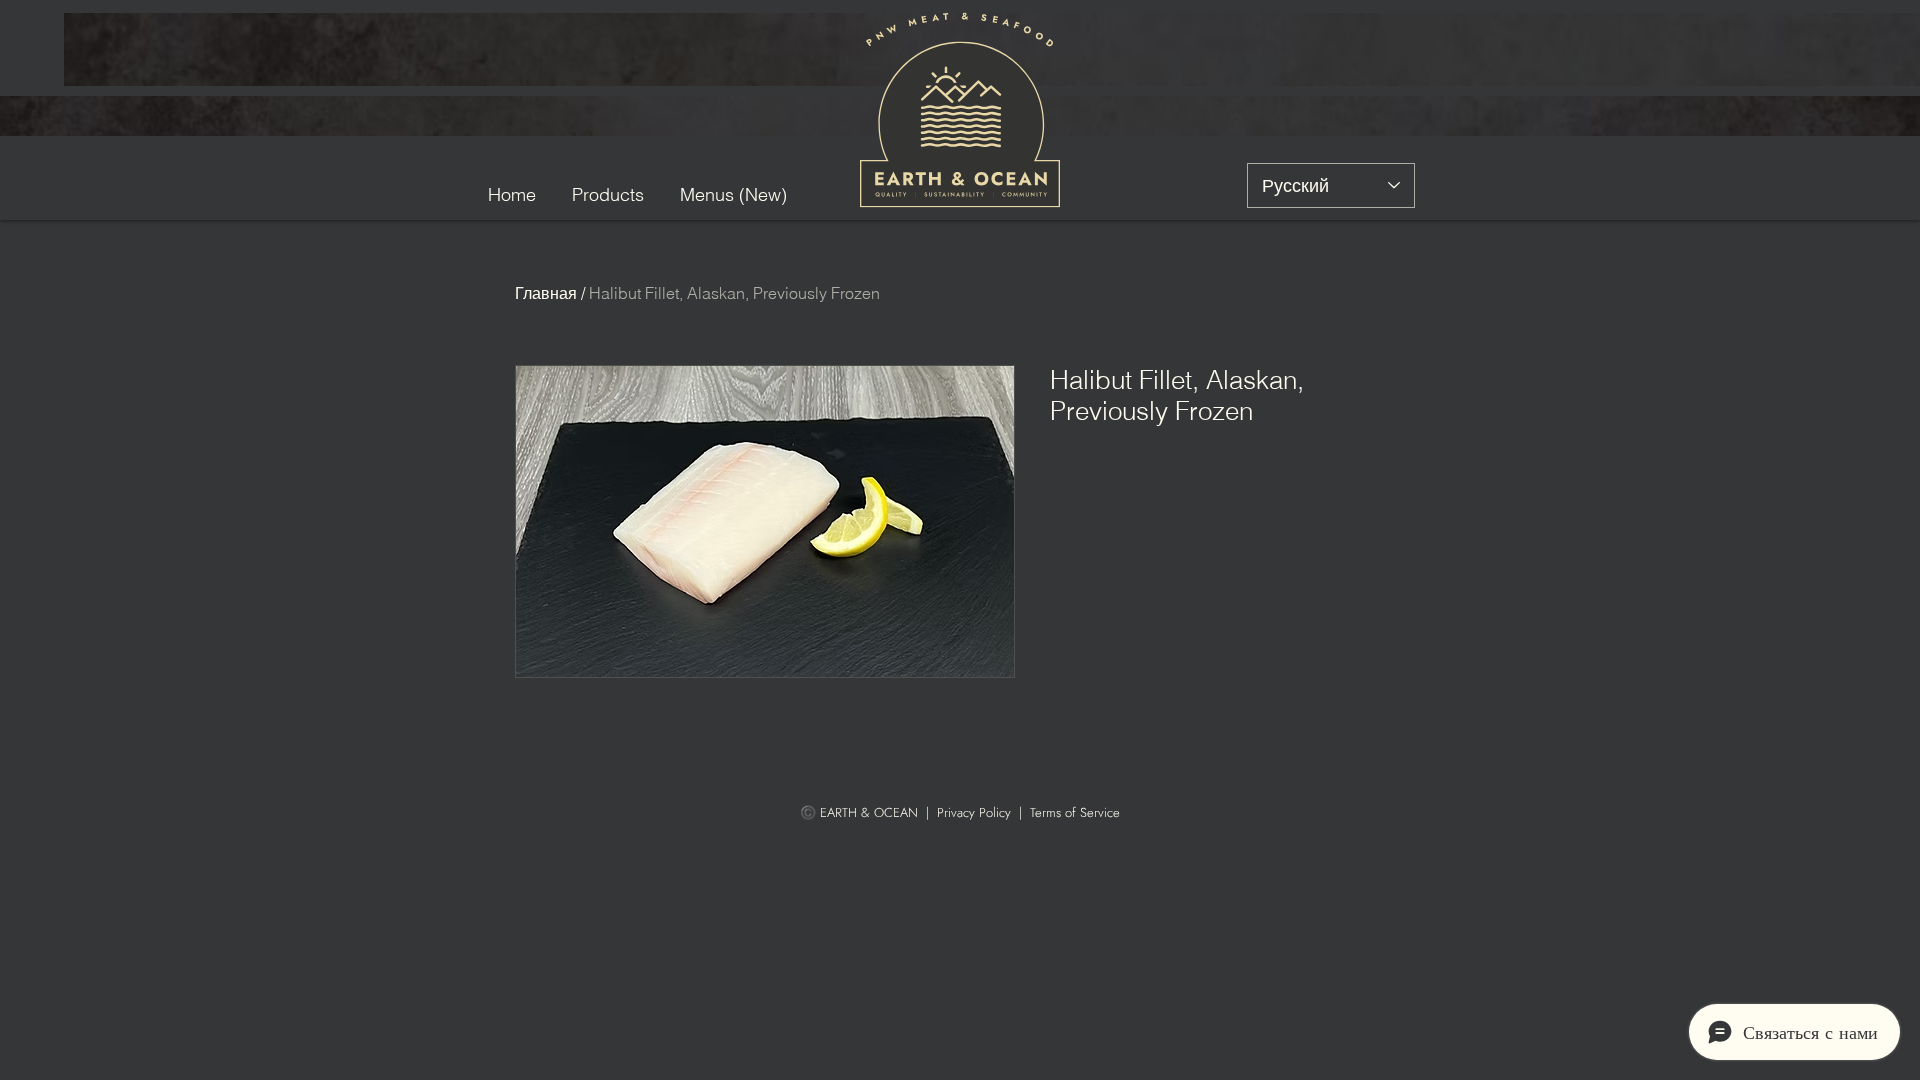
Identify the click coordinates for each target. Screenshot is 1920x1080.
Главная (546, 293)
